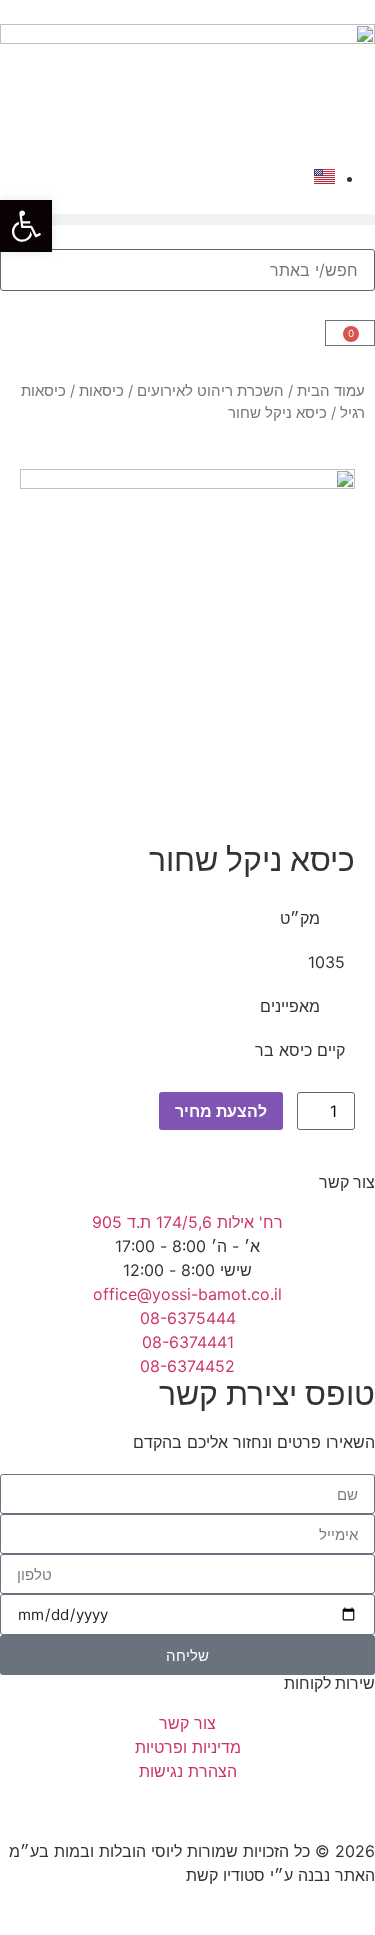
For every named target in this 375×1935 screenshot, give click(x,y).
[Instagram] (350, 1808)
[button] (187, 219)
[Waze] (240, 1808)
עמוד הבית (331, 391)
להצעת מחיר (221, 1111)
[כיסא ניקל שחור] (187, 636)
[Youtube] (185, 1808)
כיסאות (101, 391)
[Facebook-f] (295, 1808)
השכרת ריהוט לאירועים (210, 391)
